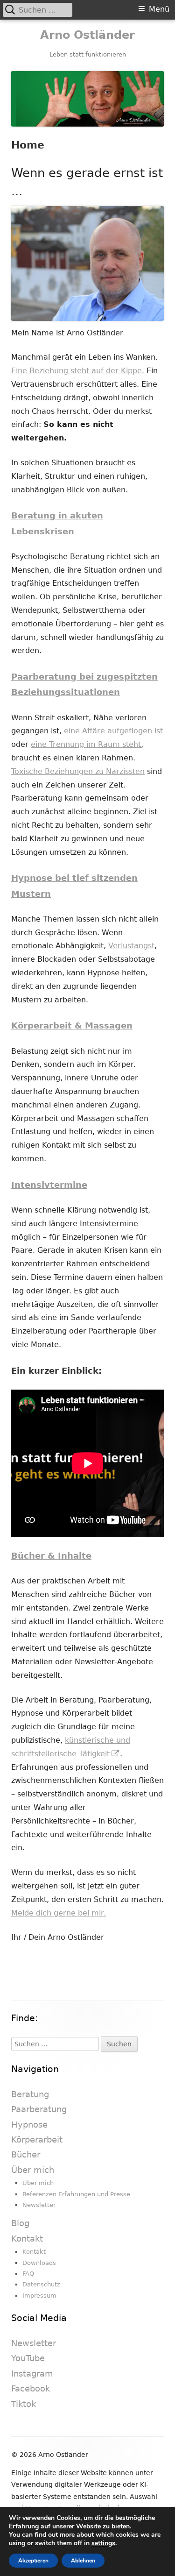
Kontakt (27, 2239)
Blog (20, 2223)
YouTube (28, 2358)
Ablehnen (83, 2561)
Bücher (26, 2154)
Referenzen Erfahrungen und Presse (76, 2194)
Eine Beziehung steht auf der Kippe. (78, 371)
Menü (159, 9)
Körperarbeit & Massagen (72, 1025)
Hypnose (29, 2125)
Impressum (39, 2296)
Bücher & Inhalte (51, 1556)
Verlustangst (131, 946)
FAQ (28, 2274)
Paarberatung (39, 2109)
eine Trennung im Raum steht (86, 744)
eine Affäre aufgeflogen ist (113, 731)
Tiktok (24, 2404)
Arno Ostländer (87, 35)
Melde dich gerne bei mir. (59, 1913)
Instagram (32, 2374)
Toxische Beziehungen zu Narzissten (78, 771)
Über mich (33, 2170)
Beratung (30, 2094)
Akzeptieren (33, 2561)
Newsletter (39, 2205)
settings (103, 2543)
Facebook (31, 2388)
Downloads (39, 2263)
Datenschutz (41, 2284)
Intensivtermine (49, 1185)
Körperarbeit (37, 2140)
